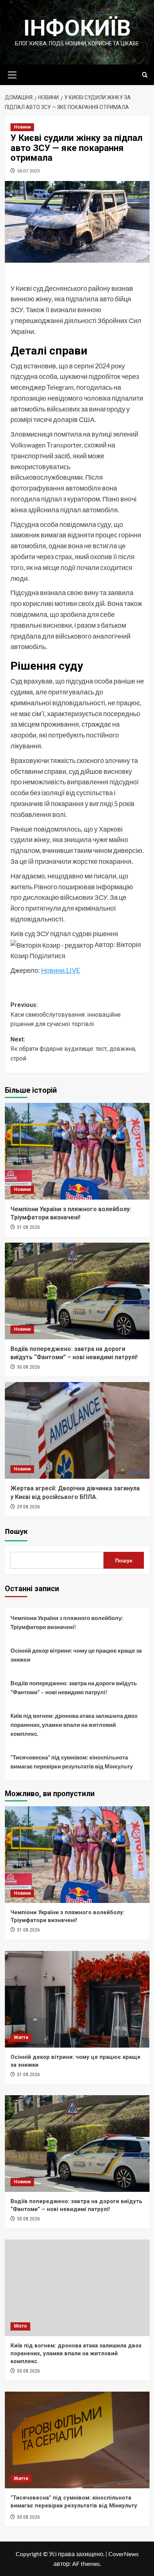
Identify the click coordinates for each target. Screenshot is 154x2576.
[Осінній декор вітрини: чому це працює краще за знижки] (77, 1999)
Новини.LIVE (61, 970)
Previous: (66, 1014)
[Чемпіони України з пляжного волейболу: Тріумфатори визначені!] (77, 1151)
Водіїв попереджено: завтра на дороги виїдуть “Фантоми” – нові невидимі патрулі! (74, 1687)
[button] (12, 74)
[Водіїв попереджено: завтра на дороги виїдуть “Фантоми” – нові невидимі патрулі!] (77, 1291)
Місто (20, 2326)
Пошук (16, 1532)
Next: (73, 1049)
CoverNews (124, 2554)
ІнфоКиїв (77, 28)
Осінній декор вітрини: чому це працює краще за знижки (76, 1655)
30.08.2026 (28, 1367)
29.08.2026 (28, 1507)
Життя (21, 2037)
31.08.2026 (28, 1227)
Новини (22, 127)
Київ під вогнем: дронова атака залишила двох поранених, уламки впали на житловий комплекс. (74, 1725)
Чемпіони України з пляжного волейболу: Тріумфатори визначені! (67, 1622)
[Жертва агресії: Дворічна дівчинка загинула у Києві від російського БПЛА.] (77, 1430)
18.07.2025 (28, 171)
